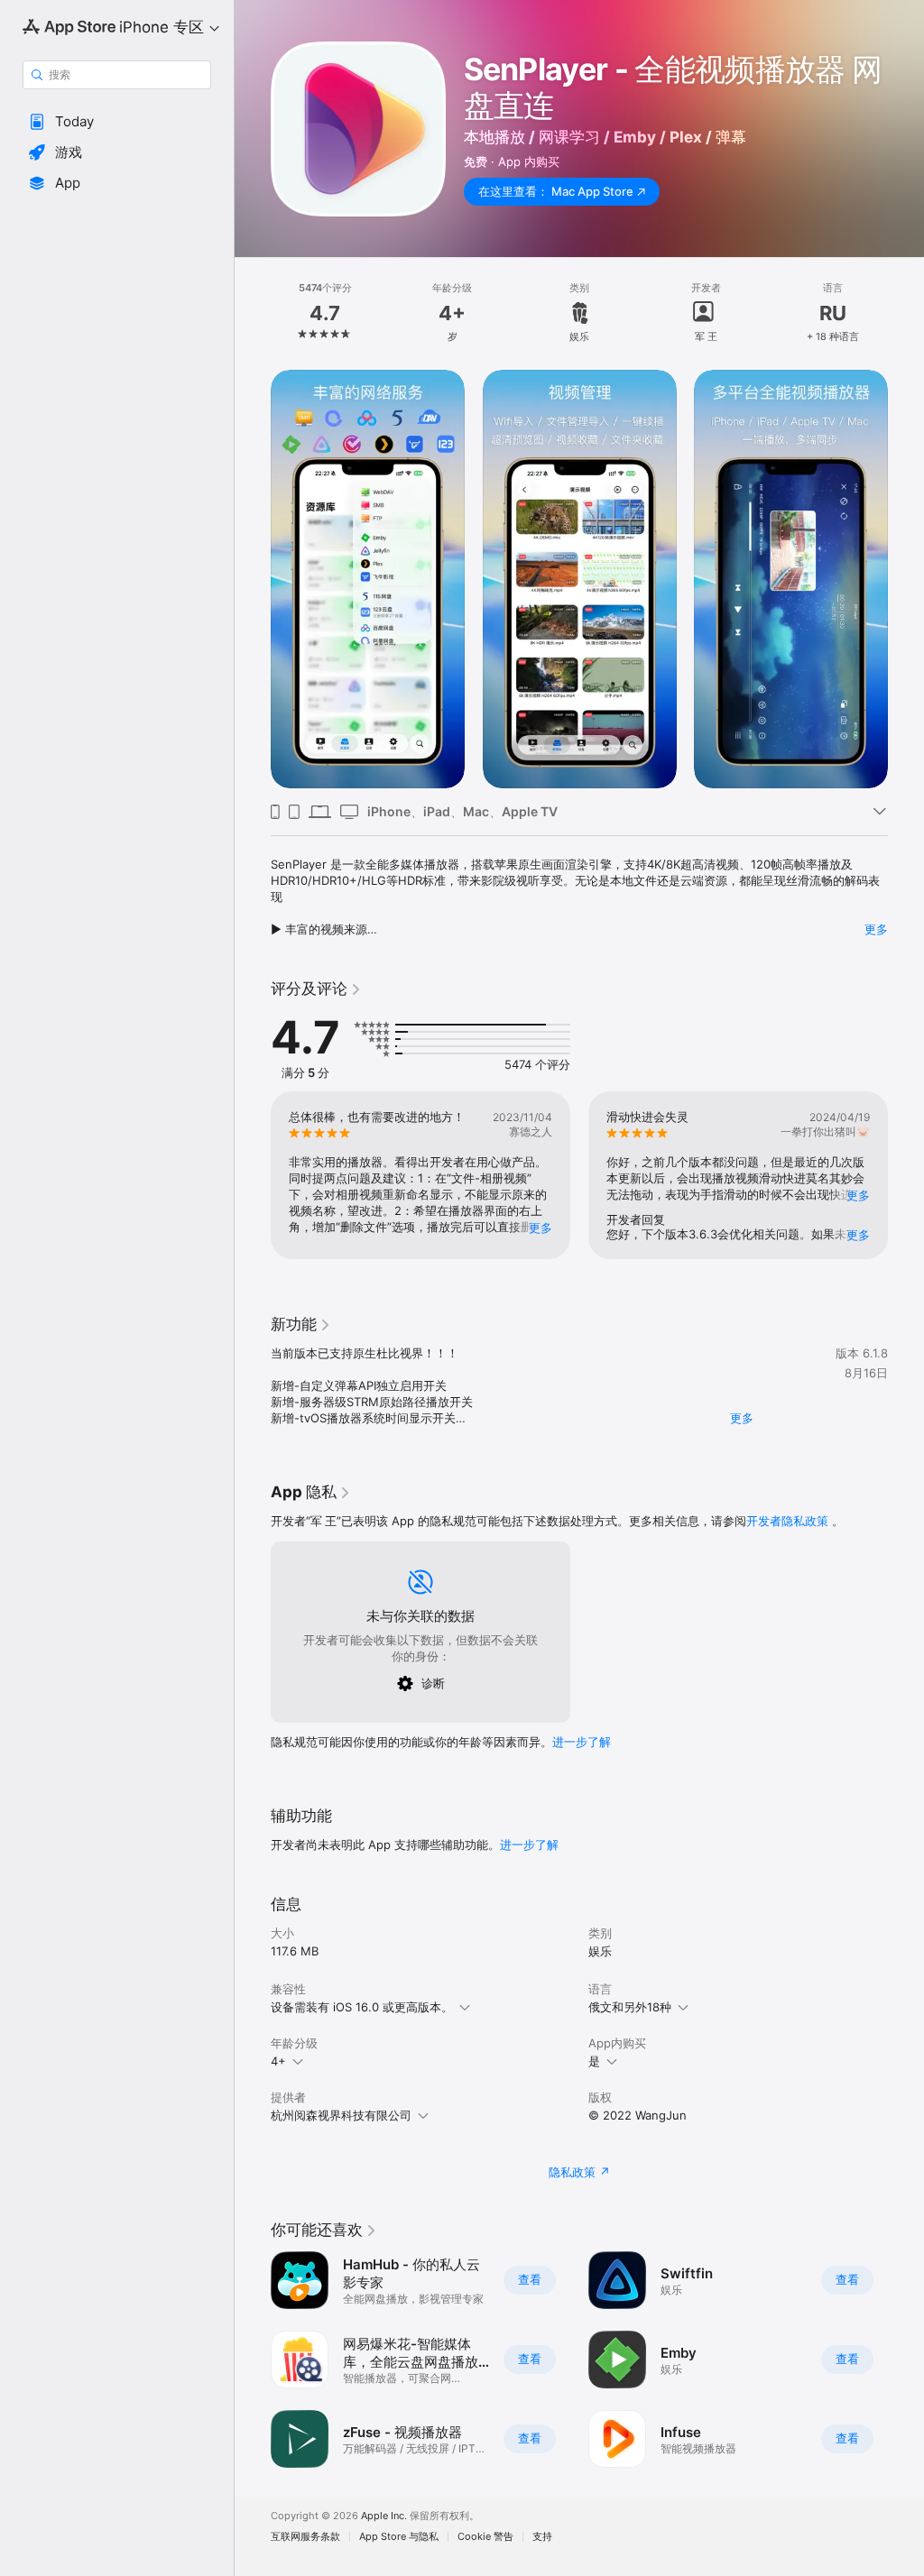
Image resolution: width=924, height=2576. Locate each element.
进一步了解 (582, 1742)
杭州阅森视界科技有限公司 (341, 2115)
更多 (876, 929)
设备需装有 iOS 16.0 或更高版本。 (362, 2007)
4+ (278, 2061)
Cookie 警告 (485, 2537)
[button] (117, 122)
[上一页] (253, 313)
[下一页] (906, 313)
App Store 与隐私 (399, 2537)
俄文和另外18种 (630, 2007)
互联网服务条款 (305, 2537)
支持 (542, 2537)
